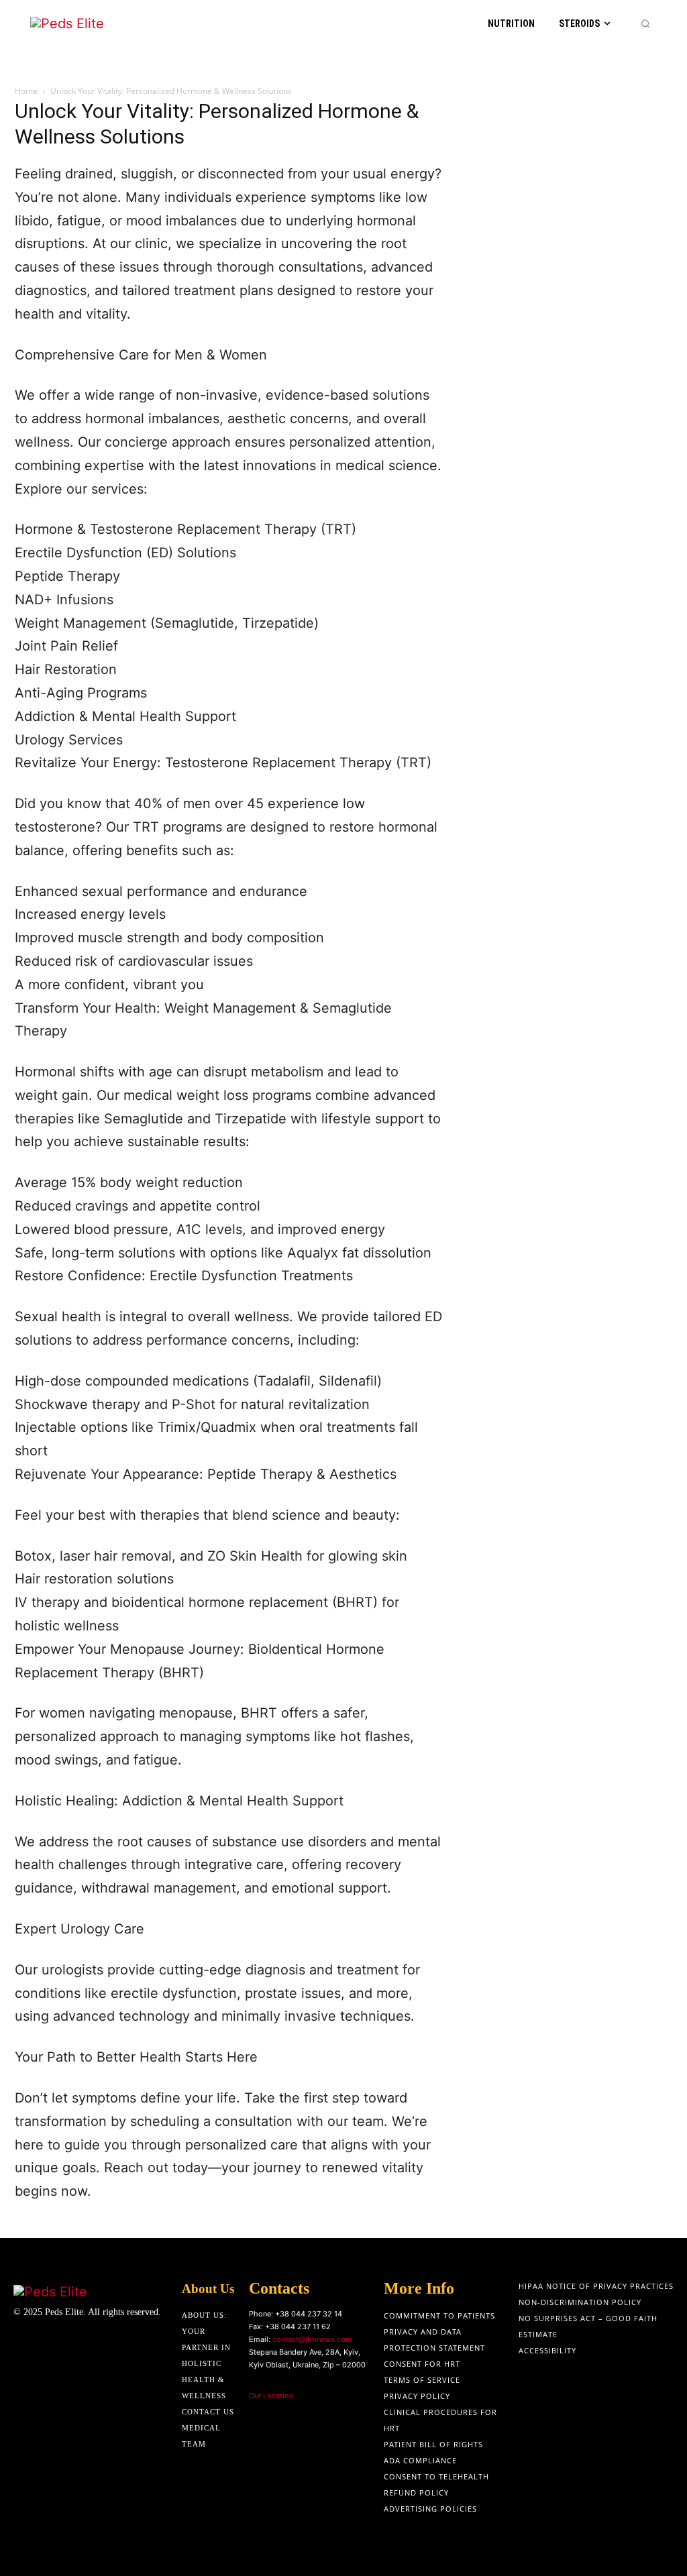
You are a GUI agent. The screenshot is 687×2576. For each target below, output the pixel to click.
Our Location (271, 2396)
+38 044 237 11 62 (298, 2327)
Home (26, 91)
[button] (645, 23)
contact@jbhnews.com (312, 2339)
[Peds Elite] (85, 24)
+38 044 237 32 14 (309, 2314)
